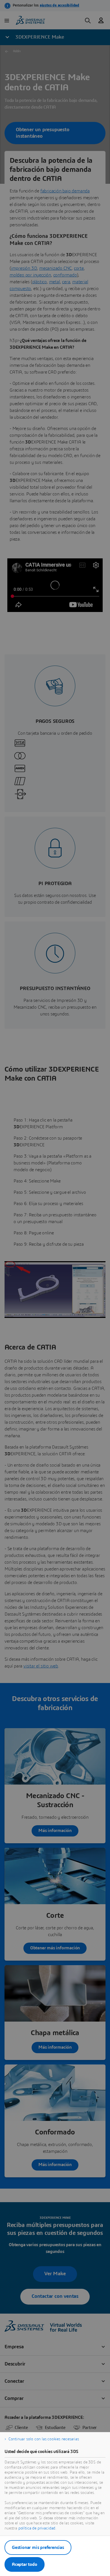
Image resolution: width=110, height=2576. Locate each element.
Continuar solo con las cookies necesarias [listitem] (44, 2439)
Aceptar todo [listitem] (25, 2564)
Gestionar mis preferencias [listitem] (38, 2548)
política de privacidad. (37, 2528)
